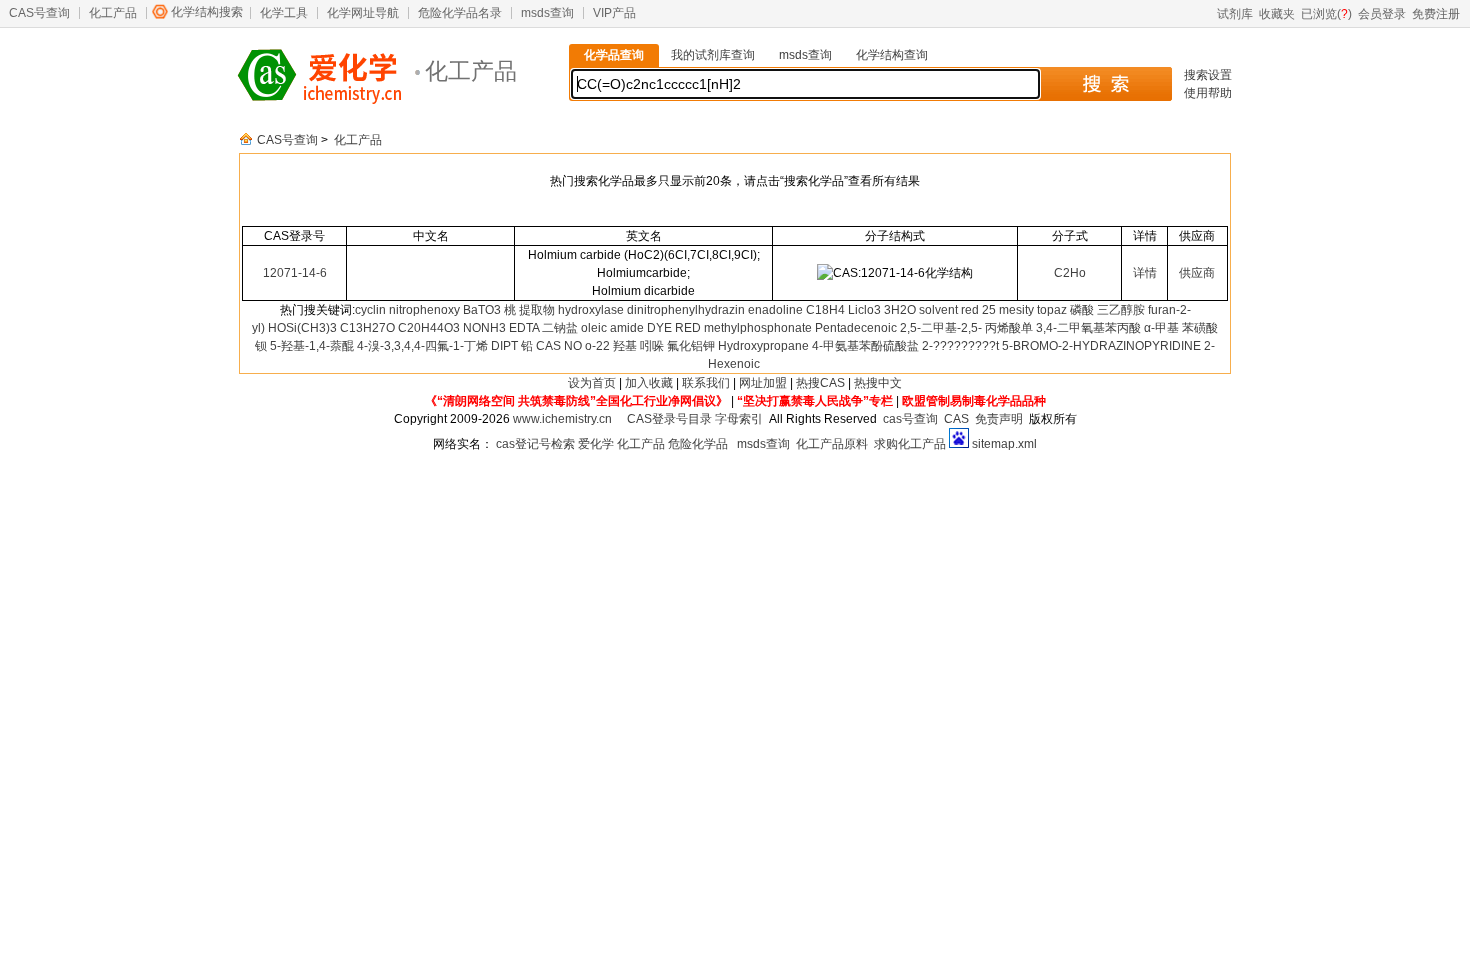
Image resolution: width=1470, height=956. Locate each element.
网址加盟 (763, 383)
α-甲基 (1161, 328)
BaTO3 (482, 310)
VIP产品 (614, 13)
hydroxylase (591, 310)
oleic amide (612, 328)
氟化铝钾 (691, 346)
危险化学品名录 (460, 13)
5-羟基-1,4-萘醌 (312, 346)
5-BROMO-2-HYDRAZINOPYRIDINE (1101, 346)
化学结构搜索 (207, 12)
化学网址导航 (363, 13)
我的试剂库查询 (713, 55)
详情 (1145, 273)
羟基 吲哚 (638, 346)
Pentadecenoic (856, 328)
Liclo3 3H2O (882, 310)
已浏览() (1326, 14)
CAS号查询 (39, 13)
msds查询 (547, 13)
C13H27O (367, 328)
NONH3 (484, 328)
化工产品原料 (832, 444)
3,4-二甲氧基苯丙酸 (1088, 328)
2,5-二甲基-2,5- (941, 328)
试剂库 (1235, 14)
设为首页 (592, 383)
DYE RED (674, 328)
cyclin (370, 310)
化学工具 (284, 13)
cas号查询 (910, 419)
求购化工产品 (910, 444)
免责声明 (999, 419)
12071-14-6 (295, 273)
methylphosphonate (758, 328)
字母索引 (739, 419)
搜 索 (1105, 84)
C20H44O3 (429, 328)
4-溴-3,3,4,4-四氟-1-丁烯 (422, 346)
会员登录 (1382, 14)
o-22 (597, 346)
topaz (1052, 310)
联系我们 (706, 383)
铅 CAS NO (551, 346)
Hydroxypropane (763, 346)
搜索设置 (1208, 75)
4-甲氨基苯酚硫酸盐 (865, 346)
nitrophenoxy (424, 310)
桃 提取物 (529, 310)
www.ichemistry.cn (562, 419)
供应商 (1197, 273)
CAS (956, 419)
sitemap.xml (1004, 444)
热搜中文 (878, 383)
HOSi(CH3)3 (302, 328)
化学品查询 (614, 55)
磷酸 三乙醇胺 (1107, 310)
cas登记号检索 (535, 444)
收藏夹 (1277, 14)
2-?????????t (960, 346)
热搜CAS (820, 383)
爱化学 (596, 444)
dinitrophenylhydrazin (686, 310)
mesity (1016, 310)
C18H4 (825, 310)
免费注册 (1436, 14)
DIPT (504, 346)
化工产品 (113, 13)
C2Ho (1070, 273)
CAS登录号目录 (669, 419)
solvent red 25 (957, 310)
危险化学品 (698, 444)
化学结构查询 (892, 55)
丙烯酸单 (1009, 328)
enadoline (775, 310)
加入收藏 (649, 383)
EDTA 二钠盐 (543, 328)
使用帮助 (1208, 93)
